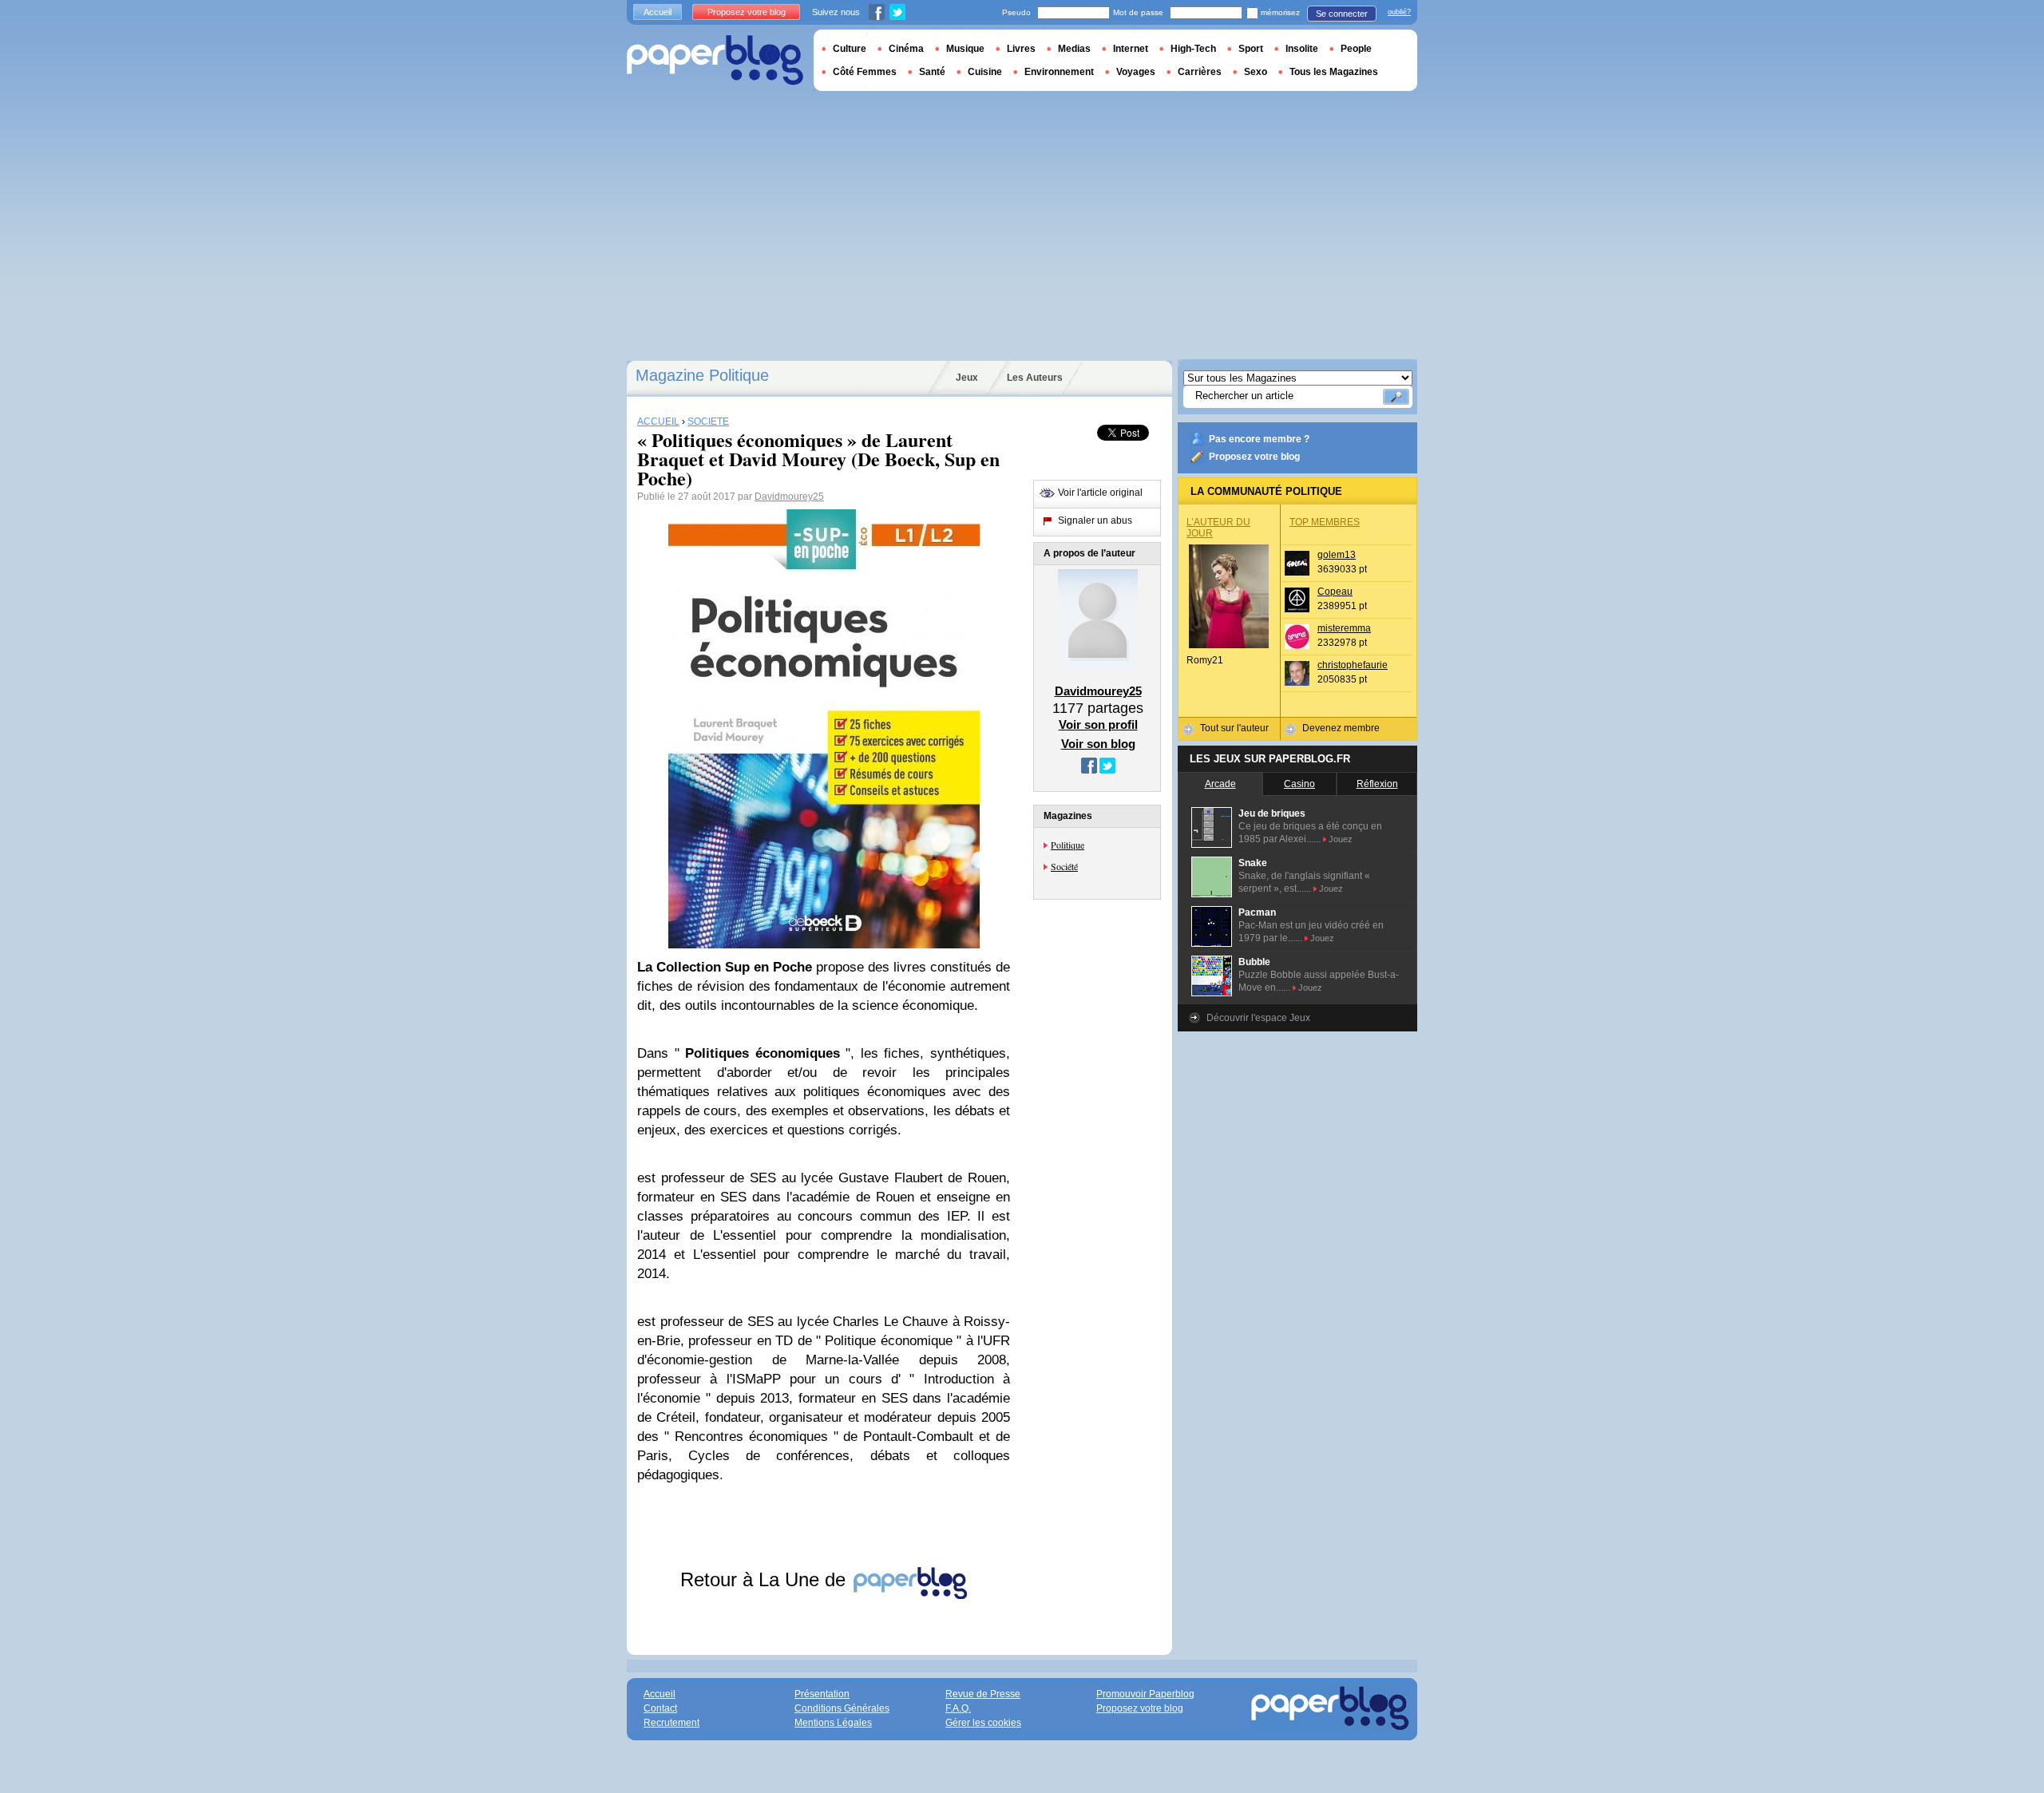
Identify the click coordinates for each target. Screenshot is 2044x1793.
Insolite (1302, 49)
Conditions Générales (842, 1708)
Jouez (1341, 839)
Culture (850, 49)
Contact (660, 1708)
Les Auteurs (1035, 378)
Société (1064, 866)
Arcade (1220, 784)
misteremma (1344, 628)
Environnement (1059, 72)
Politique (1068, 845)
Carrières (1200, 72)
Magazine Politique (702, 375)
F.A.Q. (958, 1708)
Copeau (1335, 592)
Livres (1021, 49)
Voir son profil (1098, 724)
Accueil (658, 12)
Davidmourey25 (789, 497)
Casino (1299, 784)
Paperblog (715, 60)
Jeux (967, 378)
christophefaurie (1353, 665)
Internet (1131, 49)
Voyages (1136, 72)
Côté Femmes (865, 72)
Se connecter (1342, 14)
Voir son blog (1098, 744)
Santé (932, 72)
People (1356, 49)
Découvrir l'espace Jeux (1258, 1018)
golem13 (1337, 555)
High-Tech (1193, 49)
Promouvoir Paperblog (1145, 1694)
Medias (1074, 49)
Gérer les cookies (983, 1723)
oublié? (1399, 12)
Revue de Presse (983, 1694)
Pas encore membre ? (1259, 439)
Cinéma (906, 49)
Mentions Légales (833, 1723)
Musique (965, 49)
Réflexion (1377, 784)
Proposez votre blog (1254, 457)
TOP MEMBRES (1325, 522)
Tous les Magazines (1334, 72)
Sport (1251, 49)
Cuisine (985, 72)
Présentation (822, 1694)
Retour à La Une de (766, 1579)
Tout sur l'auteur (1234, 728)
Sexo (1256, 72)
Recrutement (671, 1723)
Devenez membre (1341, 728)
